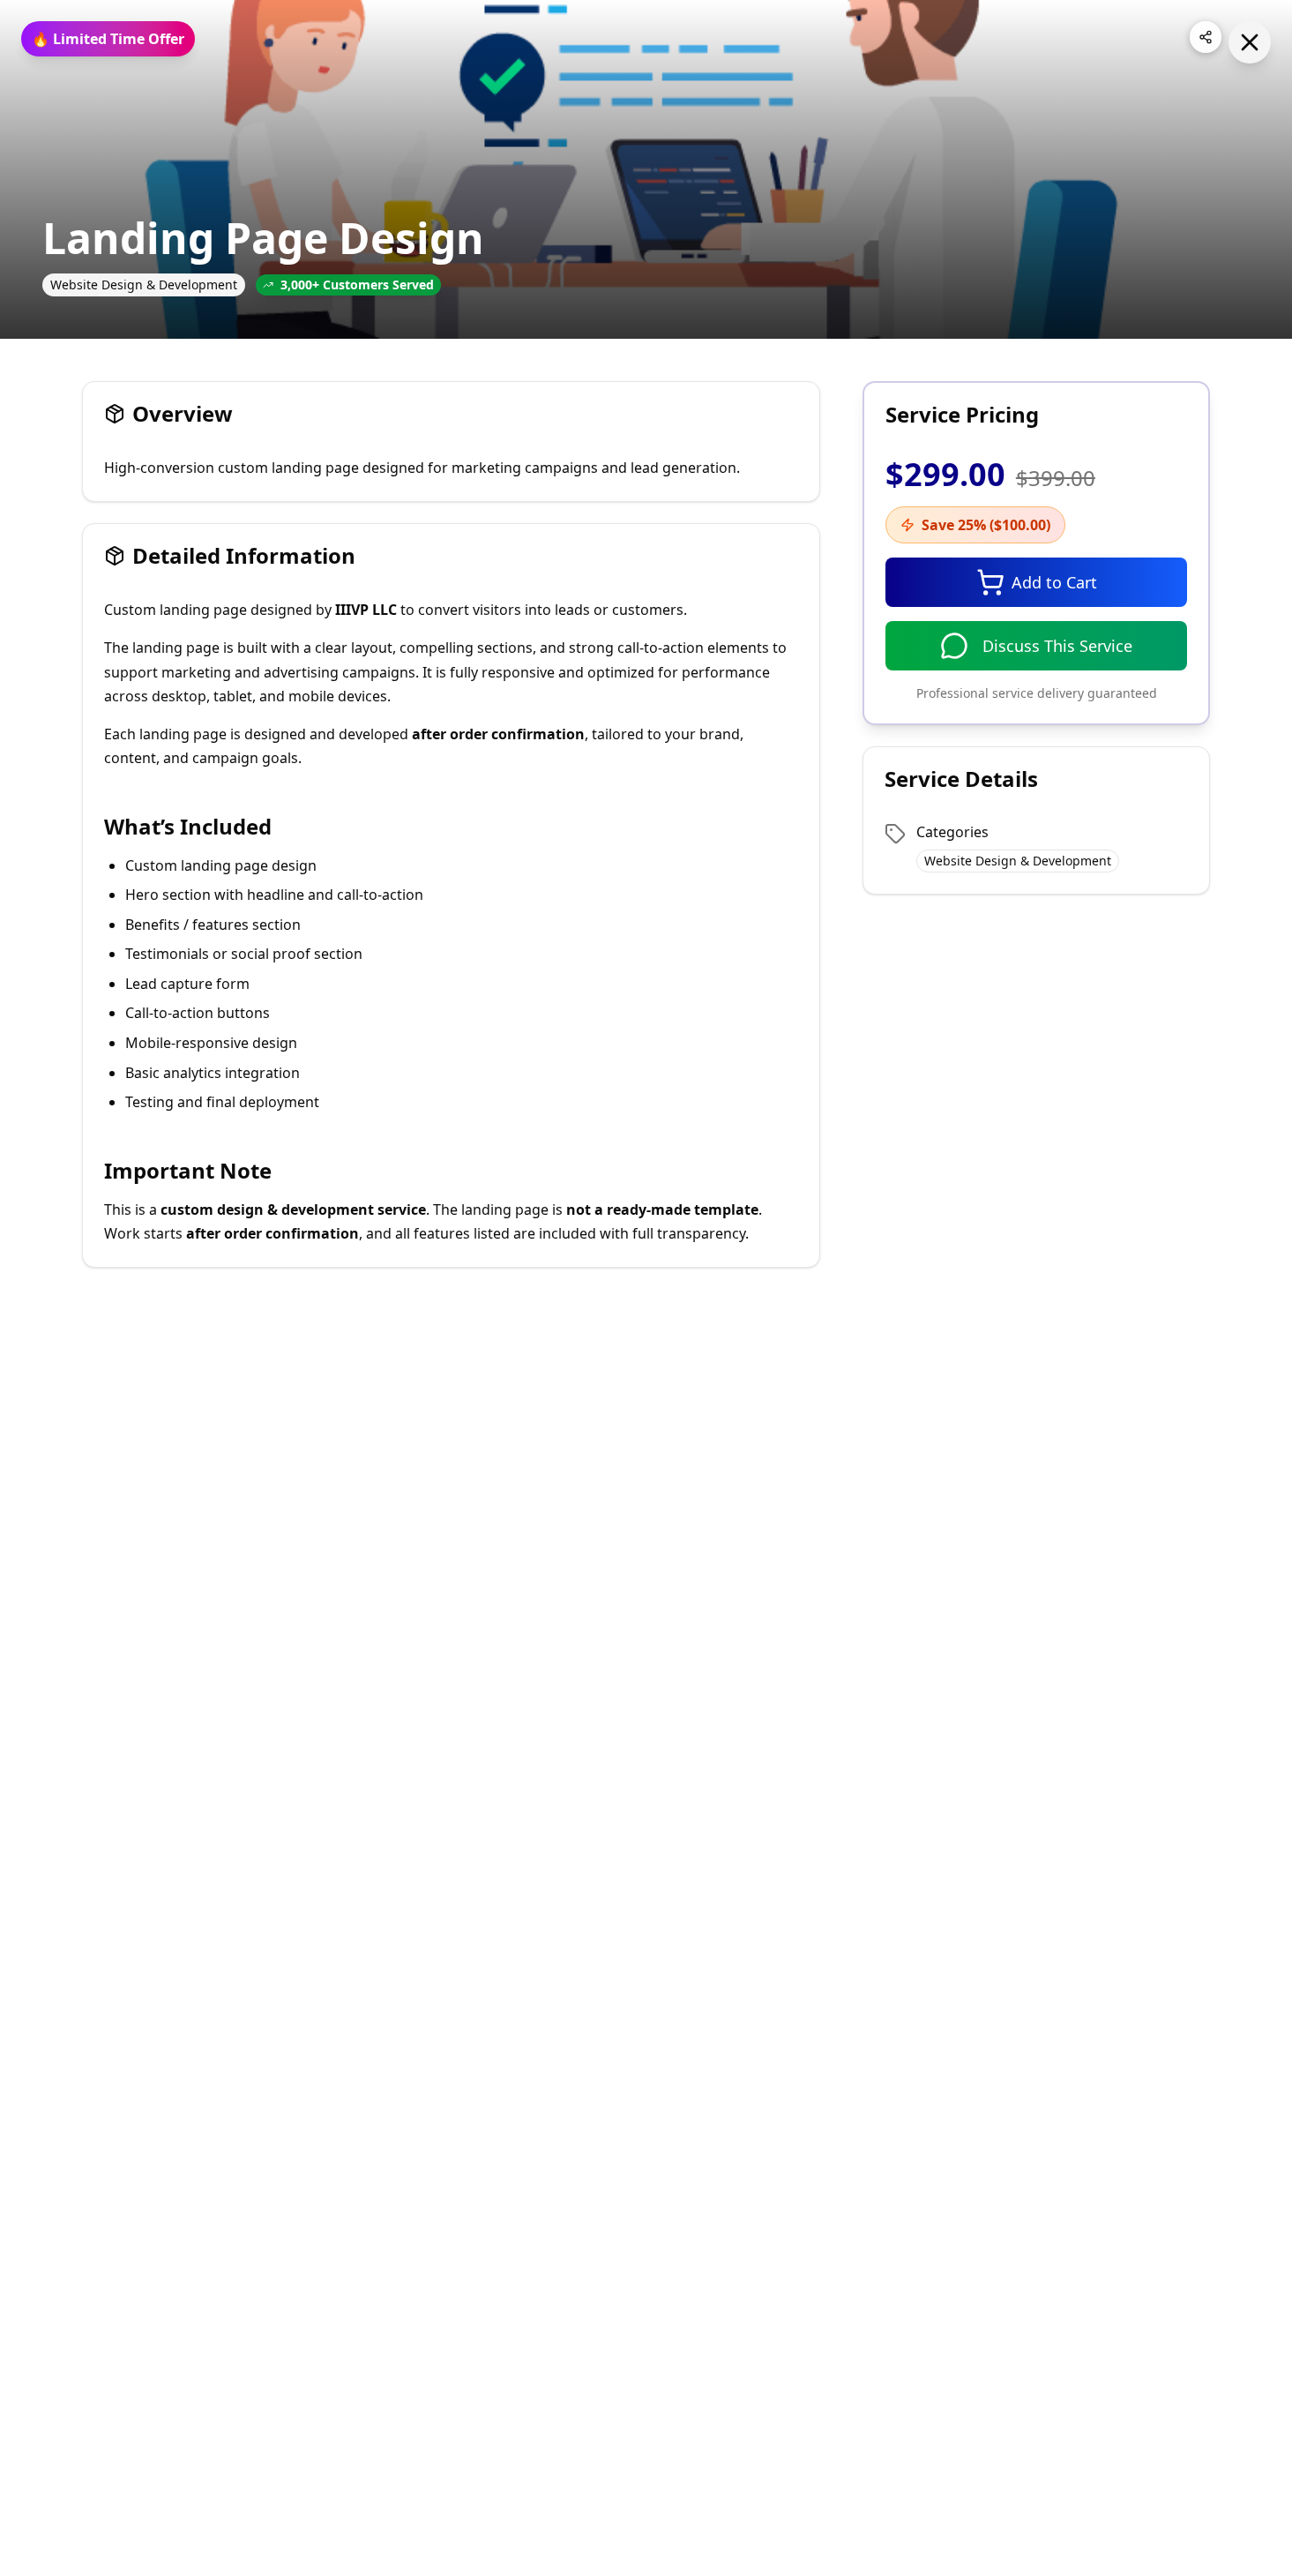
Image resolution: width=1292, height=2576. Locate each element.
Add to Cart (1054, 582)
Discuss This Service (1057, 646)
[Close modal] (1250, 42)
